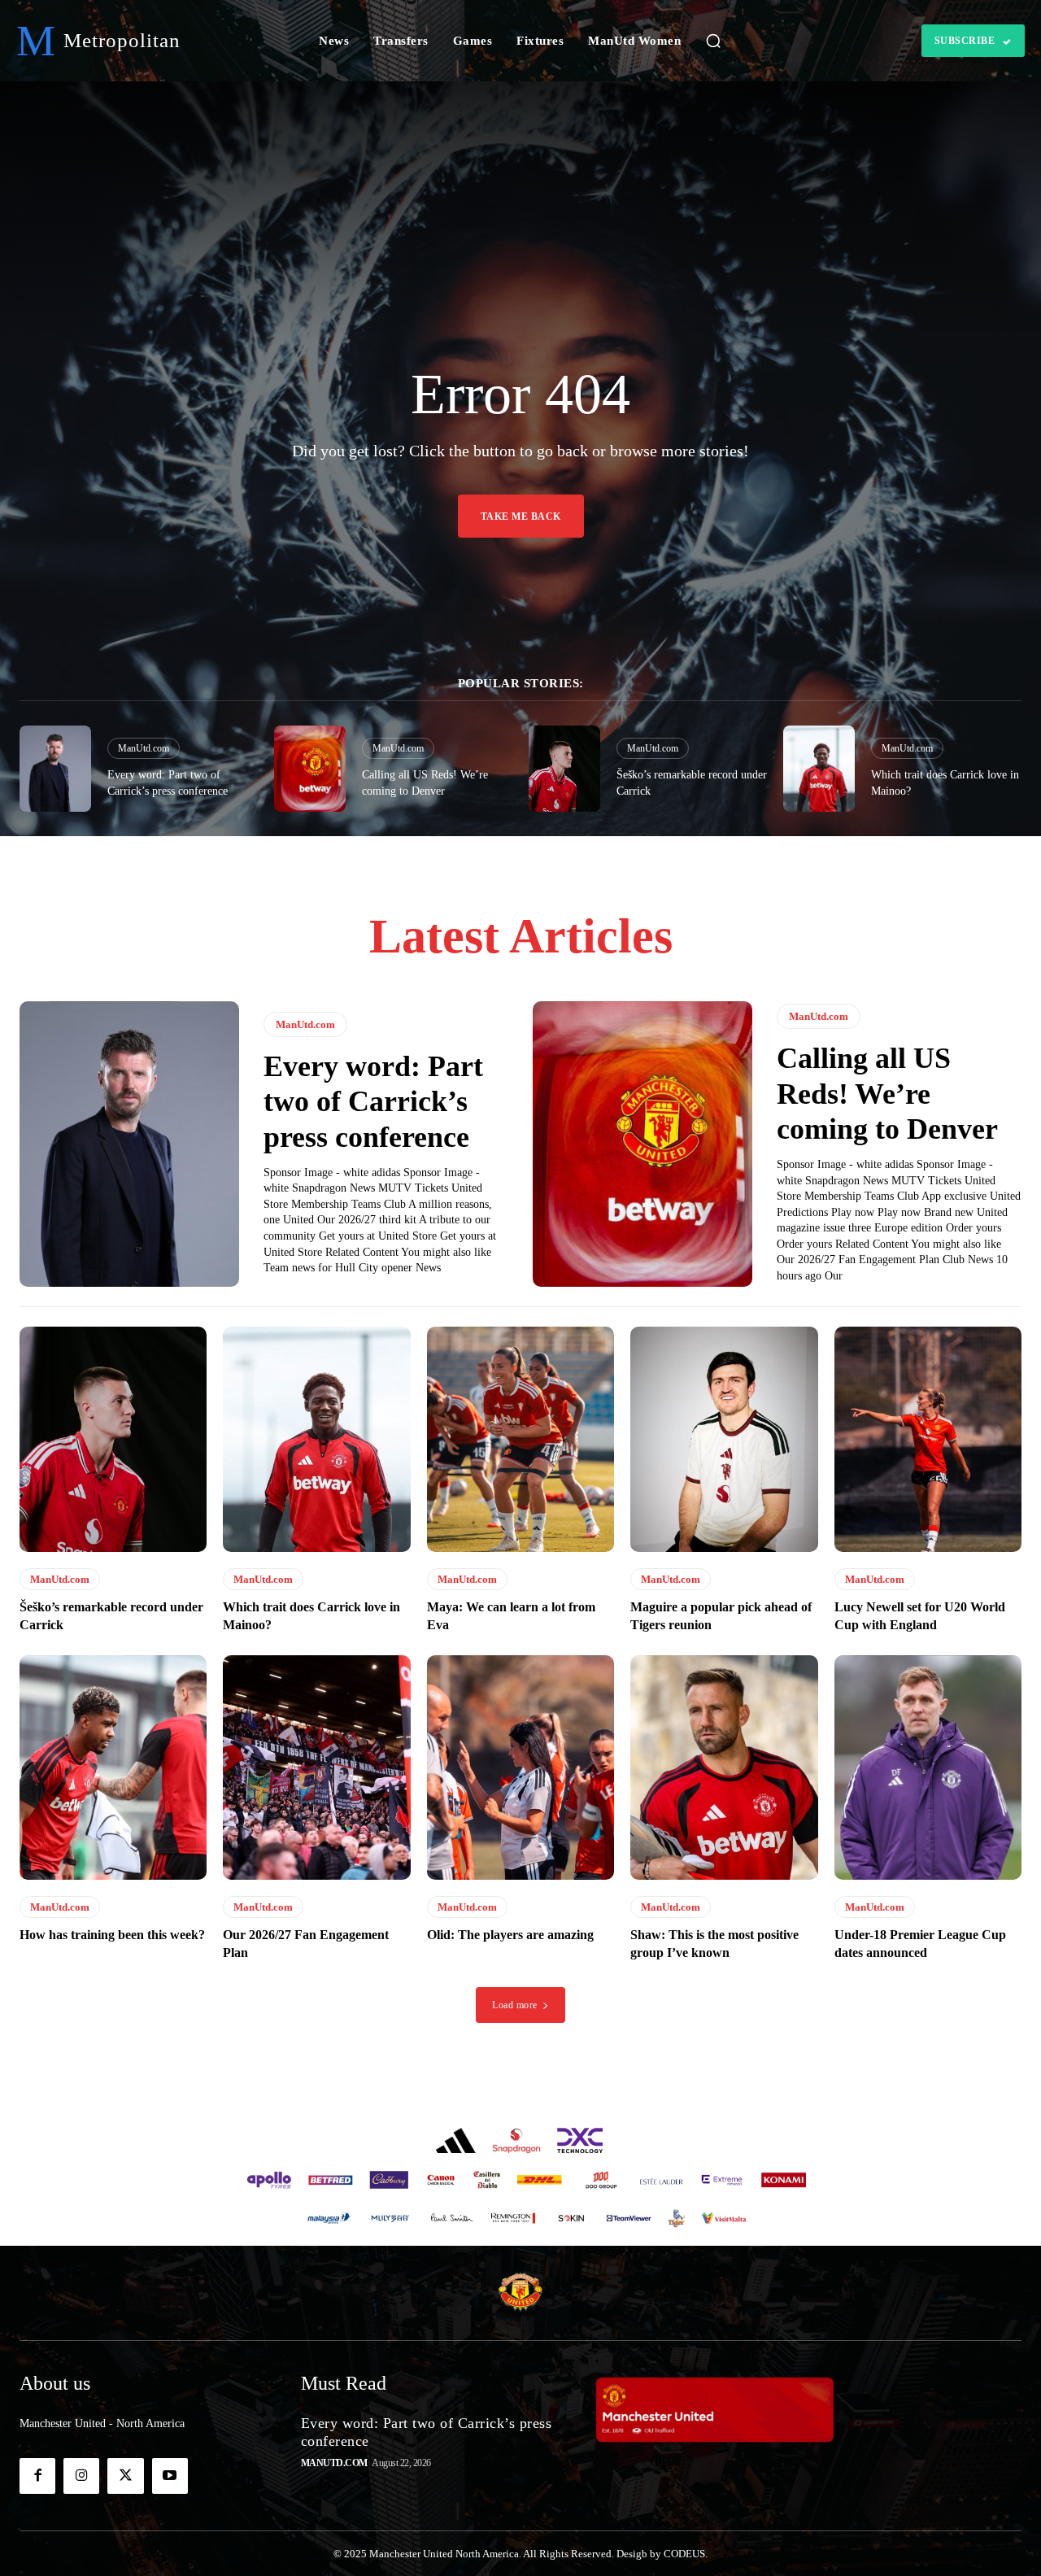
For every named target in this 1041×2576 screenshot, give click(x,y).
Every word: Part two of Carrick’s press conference (373, 1101)
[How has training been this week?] (113, 1767)
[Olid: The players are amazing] (520, 1767)
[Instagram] (81, 2476)
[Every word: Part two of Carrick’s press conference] (55, 768)
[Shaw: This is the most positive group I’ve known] (724, 1767)
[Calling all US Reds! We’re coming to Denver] (310, 768)
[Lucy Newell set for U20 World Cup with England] (928, 1439)
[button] (713, 41)
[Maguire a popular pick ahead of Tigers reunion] (724, 1439)
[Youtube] (170, 2476)
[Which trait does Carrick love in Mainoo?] (819, 768)
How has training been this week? (112, 1935)
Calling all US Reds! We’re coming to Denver (887, 1093)
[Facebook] (37, 2476)
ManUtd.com (144, 748)
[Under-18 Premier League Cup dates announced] (928, 1767)
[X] (125, 2476)
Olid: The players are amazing (510, 1935)
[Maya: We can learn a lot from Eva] (520, 1439)
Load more (515, 2005)
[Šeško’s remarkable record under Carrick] (564, 768)
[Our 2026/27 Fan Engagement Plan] (316, 1767)
